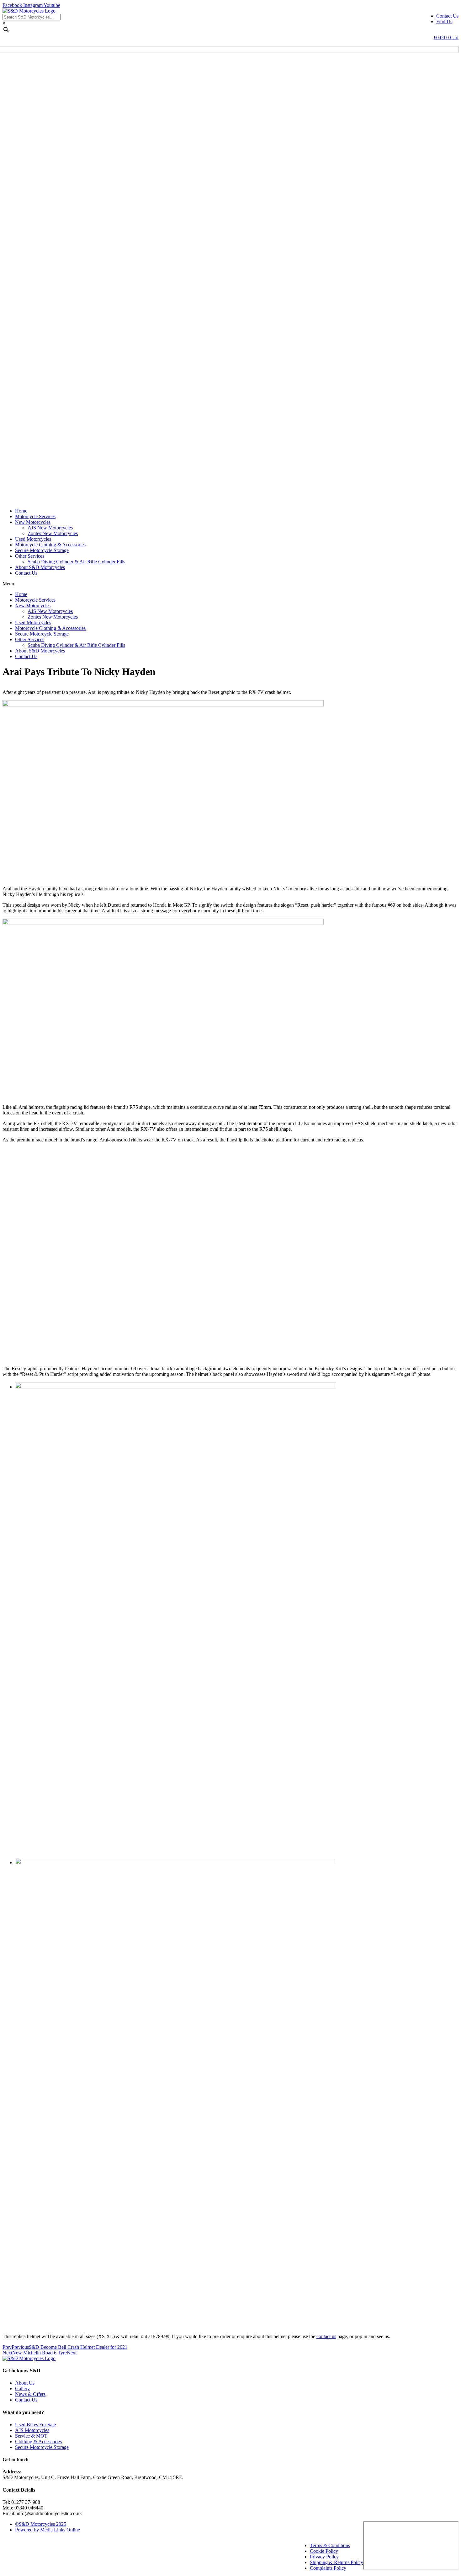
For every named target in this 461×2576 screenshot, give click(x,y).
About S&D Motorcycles (40, 567)
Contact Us (26, 573)
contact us (326, 2336)
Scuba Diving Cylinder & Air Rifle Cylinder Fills (76, 562)
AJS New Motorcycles (50, 528)
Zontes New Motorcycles (53, 533)
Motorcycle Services (35, 516)
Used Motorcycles (33, 539)
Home (21, 511)
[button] (230, 584)
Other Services (30, 556)
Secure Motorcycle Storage (42, 550)
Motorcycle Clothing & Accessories (50, 545)
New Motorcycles (33, 522)
